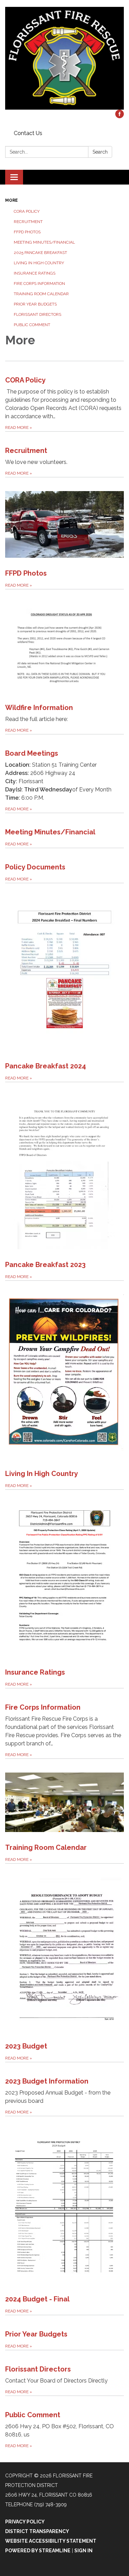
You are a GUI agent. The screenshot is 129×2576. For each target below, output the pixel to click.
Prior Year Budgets (35, 304)
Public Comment (32, 325)
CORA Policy (27, 211)
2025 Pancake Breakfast (40, 253)
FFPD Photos (27, 232)
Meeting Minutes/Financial (44, 242)
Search (100, 152)
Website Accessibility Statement (51, 2541)
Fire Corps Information (39, 284)
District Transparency (37, 2531)
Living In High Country (39, 263)
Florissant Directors (37, 314)
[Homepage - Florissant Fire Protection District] (64, 58)
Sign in (83, 2551)
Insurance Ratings (35, 273)
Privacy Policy (25, 2522)
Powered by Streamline (38, 2551)
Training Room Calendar (41, 294)
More (12, 200)
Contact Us (28, 133)
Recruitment (28, 222)
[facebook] (120, 116)
